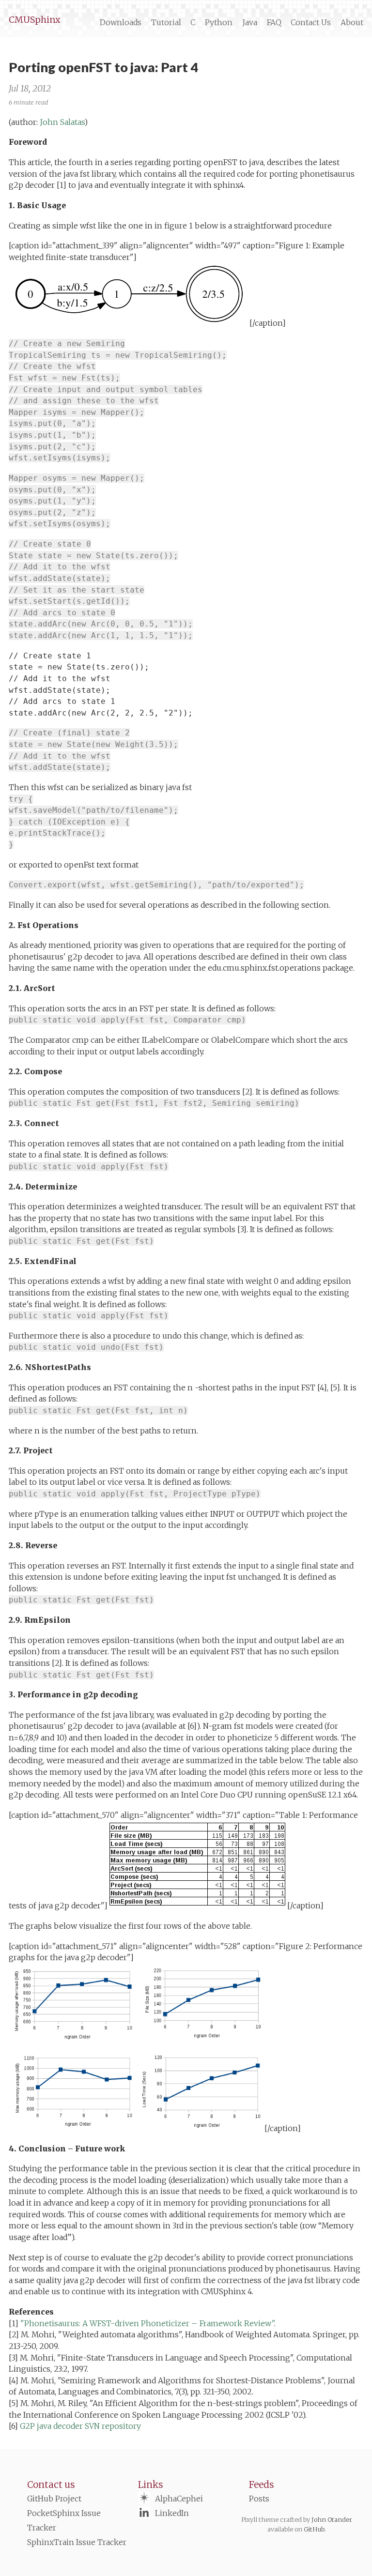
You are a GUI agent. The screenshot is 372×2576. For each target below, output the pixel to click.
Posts (259, 2499)
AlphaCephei (179, 2499)
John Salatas (62, 122)
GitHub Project (54, 2499)
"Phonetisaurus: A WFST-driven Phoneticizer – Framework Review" (147, 2324)
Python (219, 23)
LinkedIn (172, 2513)
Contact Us (311, 23)
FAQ (274, 23)
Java (250, 23)
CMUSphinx (34, 20)
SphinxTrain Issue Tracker (77, 2542)
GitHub (314, 2529)
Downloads (121, 23)
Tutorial (166, 23)
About (352, 23)
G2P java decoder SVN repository (80, 2426)
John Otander (332, 2519)
